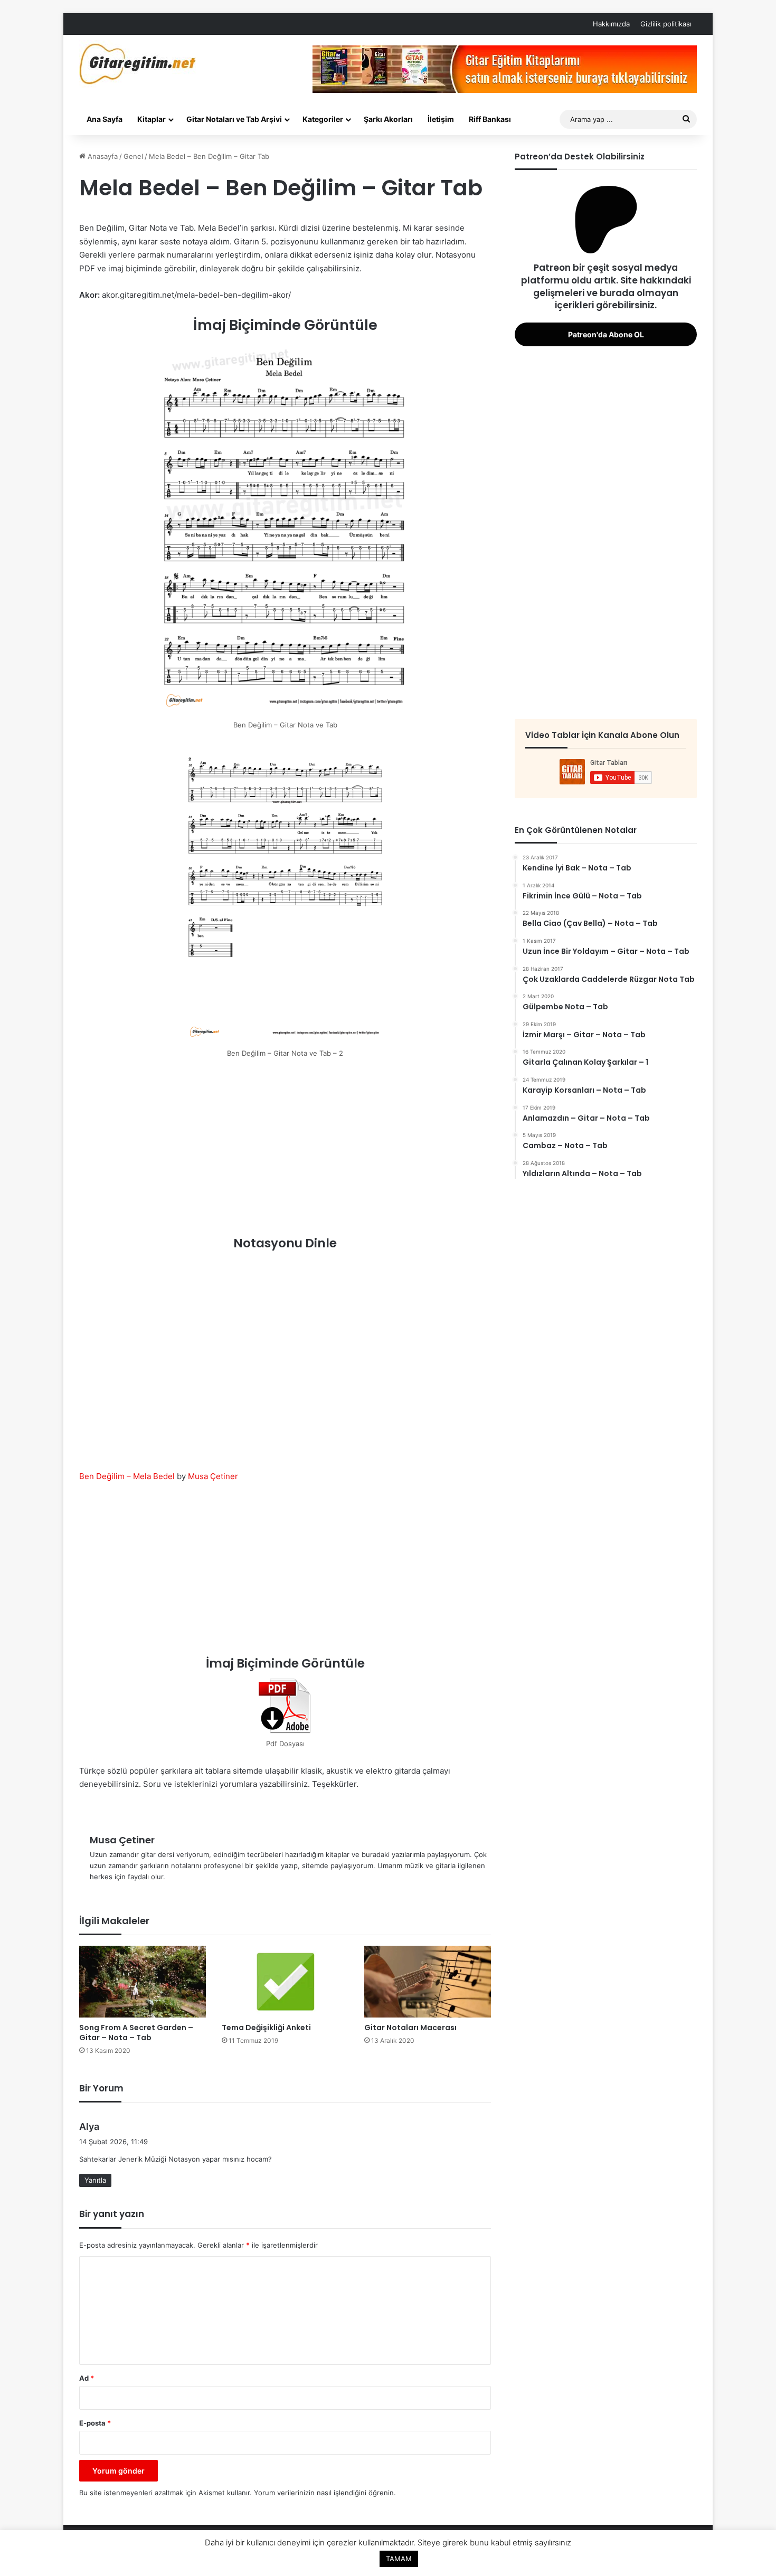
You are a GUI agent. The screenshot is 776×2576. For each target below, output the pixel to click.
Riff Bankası (490, 119)
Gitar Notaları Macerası (410, 2028)
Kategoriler (323, 119)
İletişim (441, 119)
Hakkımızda (611, 24)
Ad (87, 2378)
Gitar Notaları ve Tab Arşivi (234, 119)
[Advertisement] (285, 1150)
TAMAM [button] (399, 2559)
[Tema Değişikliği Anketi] (285, 1981)
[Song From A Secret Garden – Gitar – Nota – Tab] (143, 1981)
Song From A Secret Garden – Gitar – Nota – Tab (136, 2033)
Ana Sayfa (105, 119)
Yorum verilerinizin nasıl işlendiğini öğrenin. (325, 2493)
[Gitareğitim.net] (138, 64)
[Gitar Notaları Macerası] (428, 1981)
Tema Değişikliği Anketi (266, 2028)
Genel (133, 156)
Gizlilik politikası (666, 24)
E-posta (95, 2423)
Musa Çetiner (213, 1476)
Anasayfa (102, 156)
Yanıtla (95, 2180)
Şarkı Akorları (388, 119)
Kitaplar (152, 119)
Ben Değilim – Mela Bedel (127, 1476)
